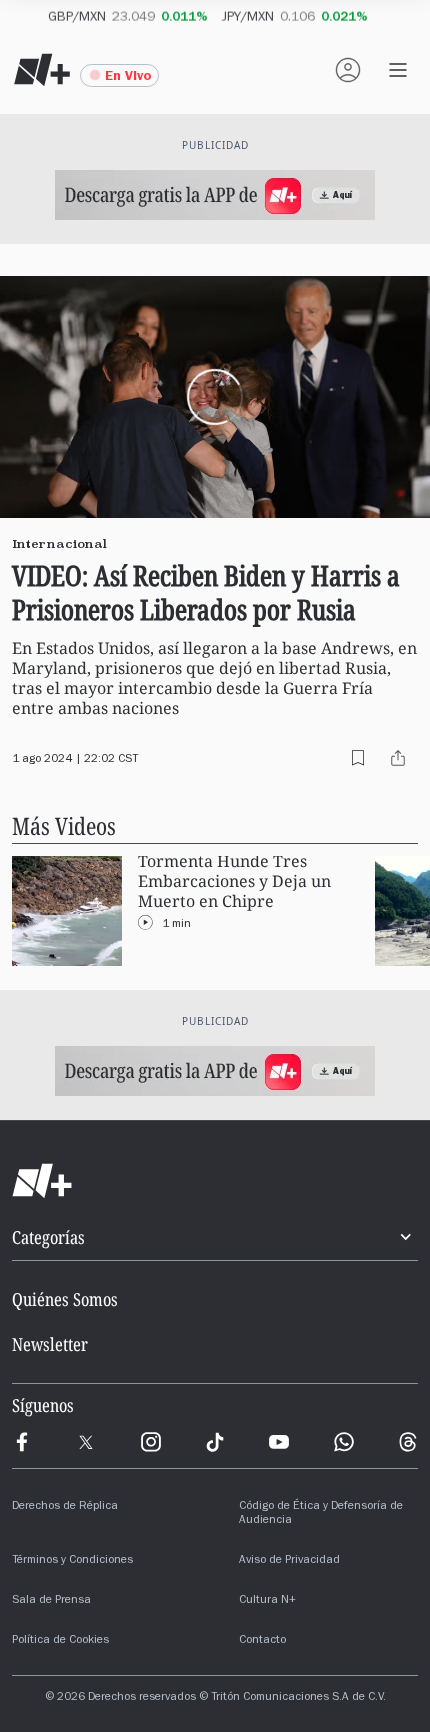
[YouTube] (279, 1442)
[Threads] (408, 1442)
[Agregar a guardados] (358, 758)
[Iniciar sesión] (348, 70)
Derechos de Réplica (65, 1507)
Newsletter (50, 1344)
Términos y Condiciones (72, 1561)
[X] (86, 1442)
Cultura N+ (267, 1601)
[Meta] (22, 1442)
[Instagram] (151, 1442)
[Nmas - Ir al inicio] (42, 70)
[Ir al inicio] (215, 1181)
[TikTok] (215, 1442)
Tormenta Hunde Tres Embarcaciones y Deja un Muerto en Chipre (234, 881)
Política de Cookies (60, 1641)
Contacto (262, 1641)
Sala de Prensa (51, 1601)
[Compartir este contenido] (398, 758)
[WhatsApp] (344, 1442)
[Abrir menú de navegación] (398, 70)
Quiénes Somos (65, 1299)
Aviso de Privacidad (289, 1561)
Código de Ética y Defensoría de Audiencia (321, 1514)
